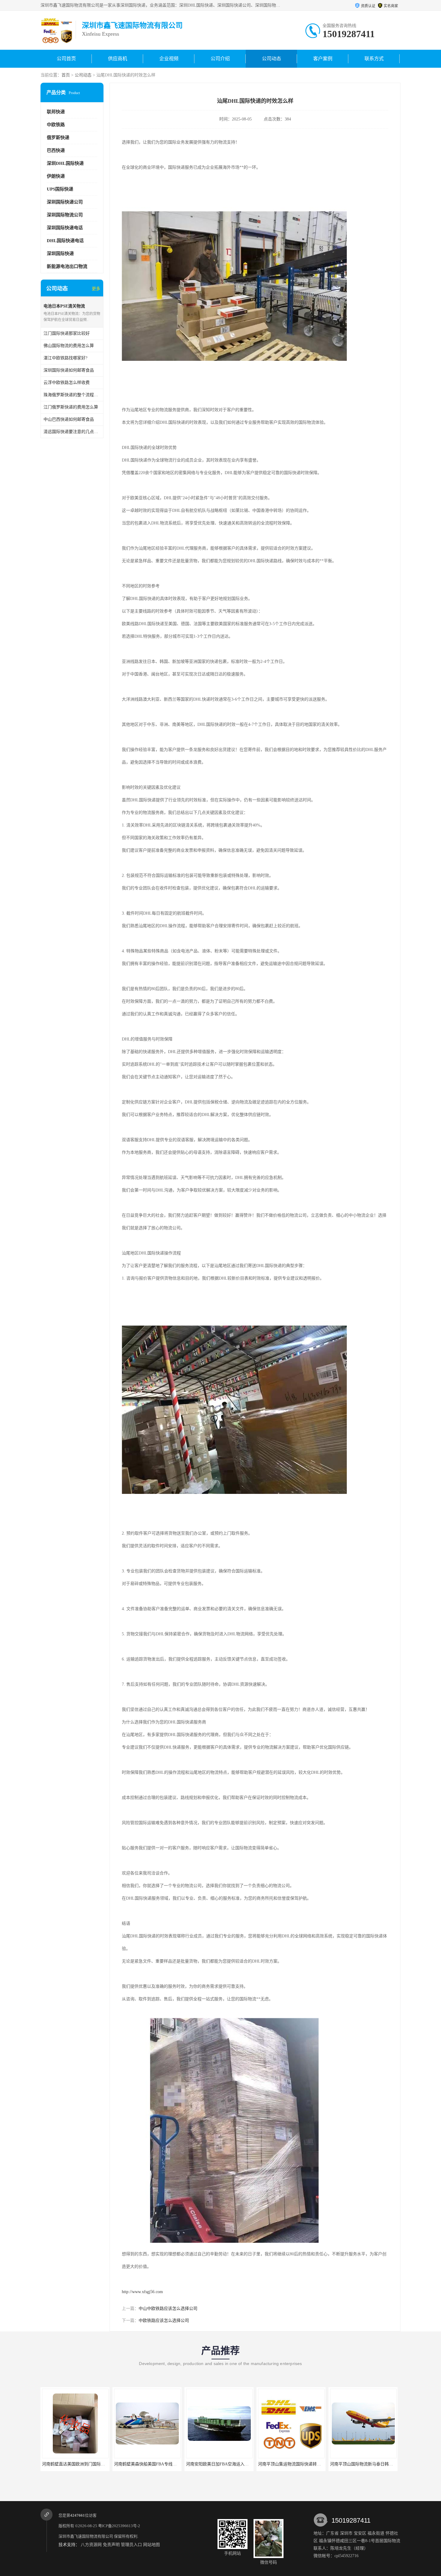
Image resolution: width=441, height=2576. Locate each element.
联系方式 (374, 59)
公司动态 (271, 59)
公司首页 (66, 59)
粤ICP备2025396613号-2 (119, 2526)
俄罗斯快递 (58, 138)
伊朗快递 (56, 176)
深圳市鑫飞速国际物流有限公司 (86, 2536)
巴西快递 (56, 150)
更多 (96, 289)
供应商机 (118, 59)
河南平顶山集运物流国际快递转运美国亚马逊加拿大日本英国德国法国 (251, 2464)
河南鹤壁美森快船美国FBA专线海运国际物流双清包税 (92, 2464)
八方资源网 (91, 2545)
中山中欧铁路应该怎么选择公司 (168, 2309)
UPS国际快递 (60, 189)
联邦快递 (56, 112)
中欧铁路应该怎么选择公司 (164, 2321)
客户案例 (323, 59)
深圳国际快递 (60, 254)
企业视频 (169, 59)
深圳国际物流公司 (65, 215)
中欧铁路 (56, 125)
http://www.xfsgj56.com (142, 2292)
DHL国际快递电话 (65, 241)
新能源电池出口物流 (67, 266)
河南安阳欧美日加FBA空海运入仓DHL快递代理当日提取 (166, 2464)
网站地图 (151, 2545)
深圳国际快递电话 (65, 228)
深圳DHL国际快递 (65, 163)
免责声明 (111, 2545)
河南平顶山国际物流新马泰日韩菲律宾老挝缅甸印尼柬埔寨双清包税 (321, 2464)
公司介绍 (220, 59)
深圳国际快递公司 (65, 202)
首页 (66, 75)
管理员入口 (131, 2545)
